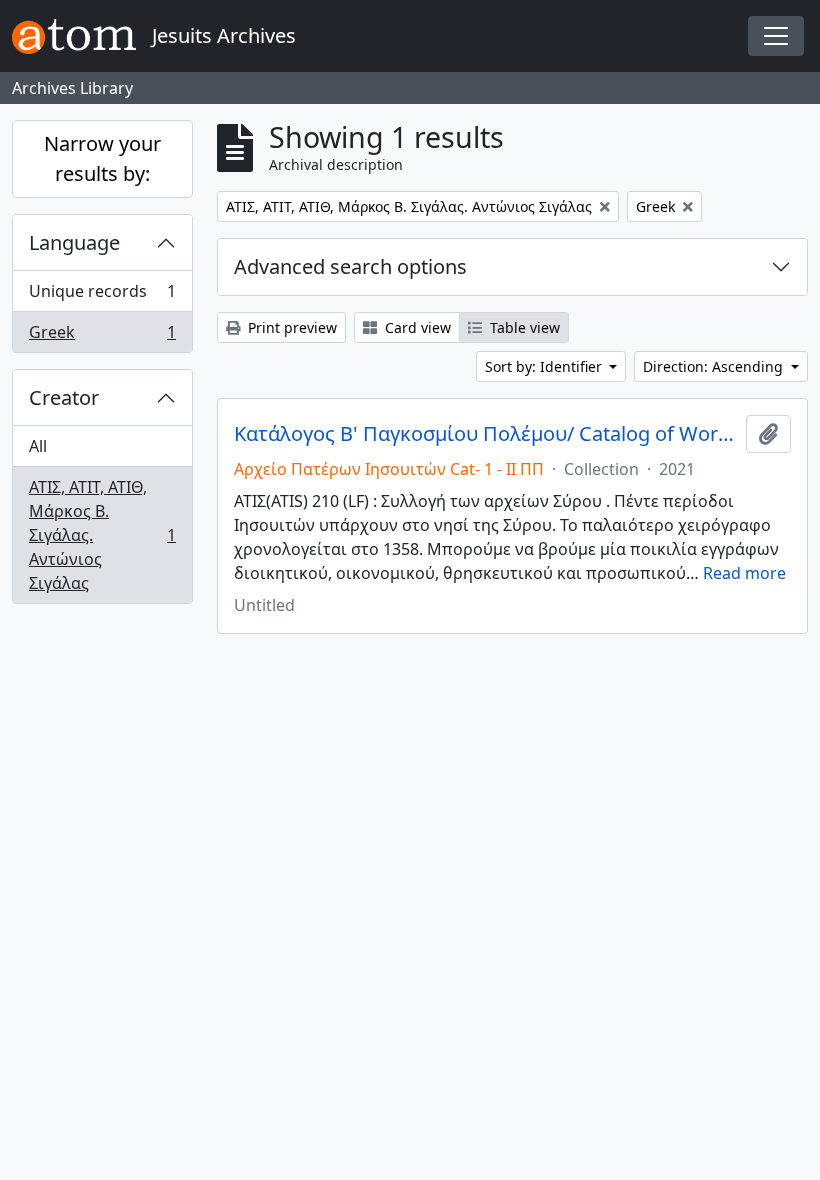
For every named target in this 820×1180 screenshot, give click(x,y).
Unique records (102, 296)
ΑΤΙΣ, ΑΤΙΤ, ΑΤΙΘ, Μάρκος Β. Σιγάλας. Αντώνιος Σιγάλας (102, 535)
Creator (64, 397)
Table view (523, 327)
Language (74, 242)
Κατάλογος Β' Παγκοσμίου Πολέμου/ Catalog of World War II (486, 434)
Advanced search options (350, 266)
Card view (416, 327)
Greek (102, 336)
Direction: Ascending (715, 366)
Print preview (290, 327)
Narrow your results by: (102, 158)
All (38, 446)
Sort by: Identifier (545, 366)
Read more (744, 573)
